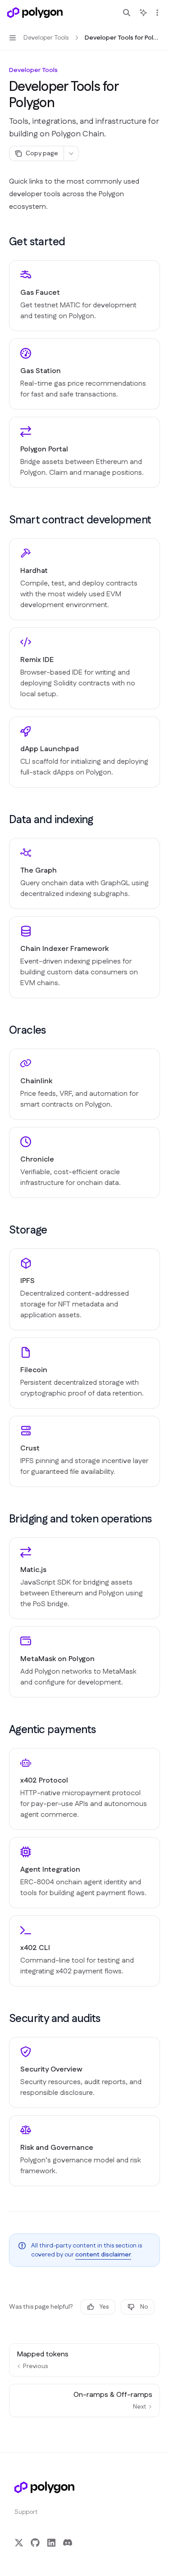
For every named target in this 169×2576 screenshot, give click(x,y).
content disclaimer (103, 2255)
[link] (84, 296)
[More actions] (157, 13)
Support (26, 2512)
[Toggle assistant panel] (143, 13)
